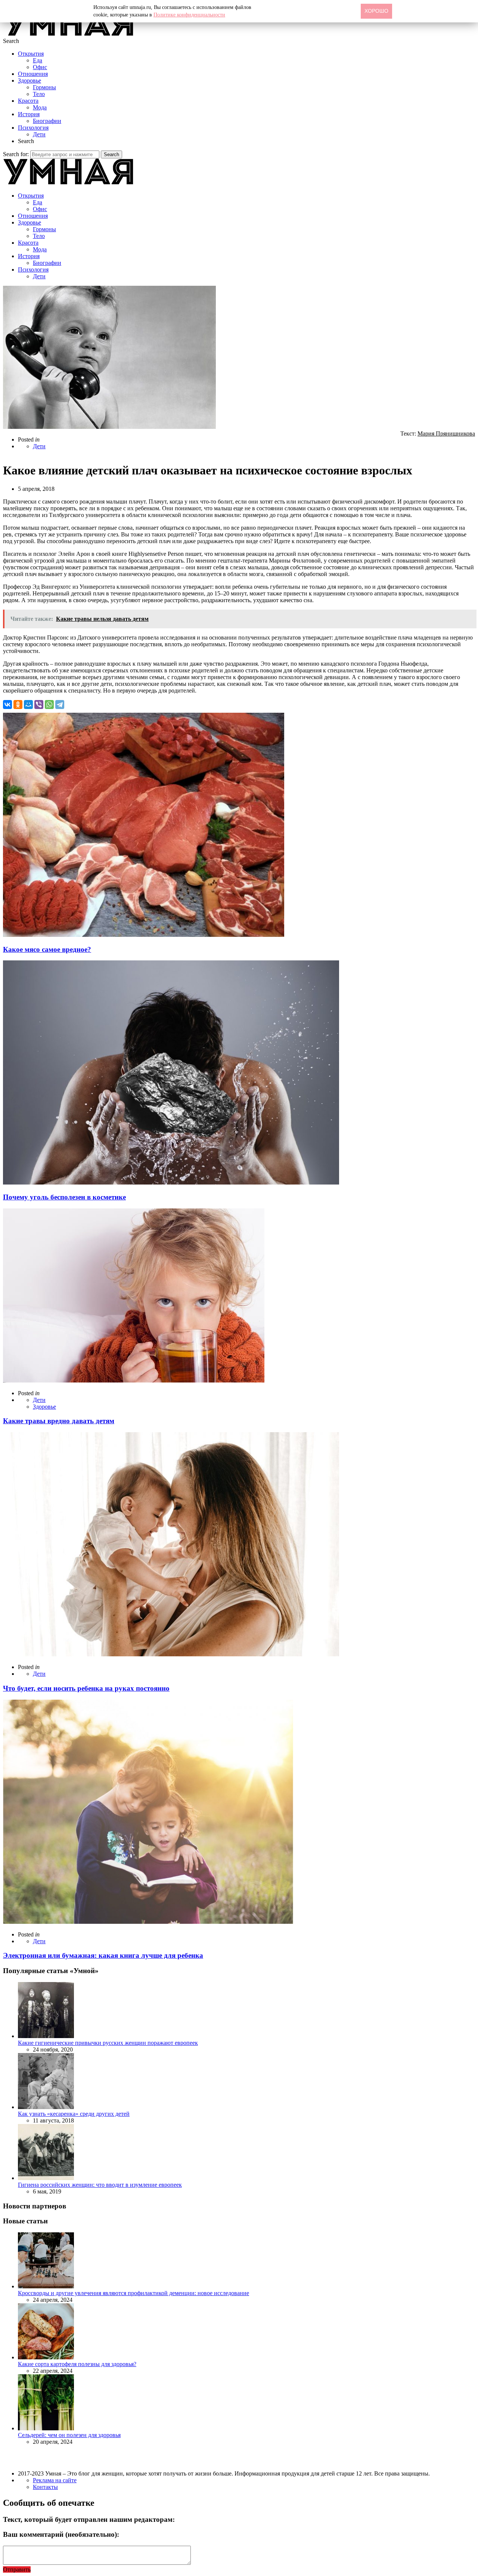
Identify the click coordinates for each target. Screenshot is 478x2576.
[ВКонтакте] (7, 705)
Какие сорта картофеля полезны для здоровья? (77, 2364)
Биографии (47, 121)
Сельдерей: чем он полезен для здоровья (69, 2435)
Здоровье (30, 80)
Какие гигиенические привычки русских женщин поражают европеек (108, 2043)
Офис (40, 67)
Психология (33, 128)
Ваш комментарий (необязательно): (61, 2534)
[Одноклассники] (18, 705)
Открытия (31, 54)
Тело (39, 94)
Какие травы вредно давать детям (59, 1421)
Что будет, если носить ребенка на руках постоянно (86, 1688)
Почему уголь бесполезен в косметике (64, 1197)
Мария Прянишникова (446, 434)
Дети (39, 134)
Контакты (45, 2487)
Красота (28, 101)
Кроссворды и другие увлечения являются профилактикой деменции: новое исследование (134, 2293)
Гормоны (44, 87)
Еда (38, 60)
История (29, 114)
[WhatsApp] (49, 705)
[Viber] (39, 705)
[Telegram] (60, 705)
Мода (40, 107)
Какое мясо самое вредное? (47, 949)
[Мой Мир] (28, 705)
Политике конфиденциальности (189, 15)
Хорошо (376, 11)
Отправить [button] (17, 2569)
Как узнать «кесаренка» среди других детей (74, 2114)
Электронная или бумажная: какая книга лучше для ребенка (103, 1955)
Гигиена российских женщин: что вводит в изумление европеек (100, 2185)
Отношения (33, 74)
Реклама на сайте (55, 2480)
